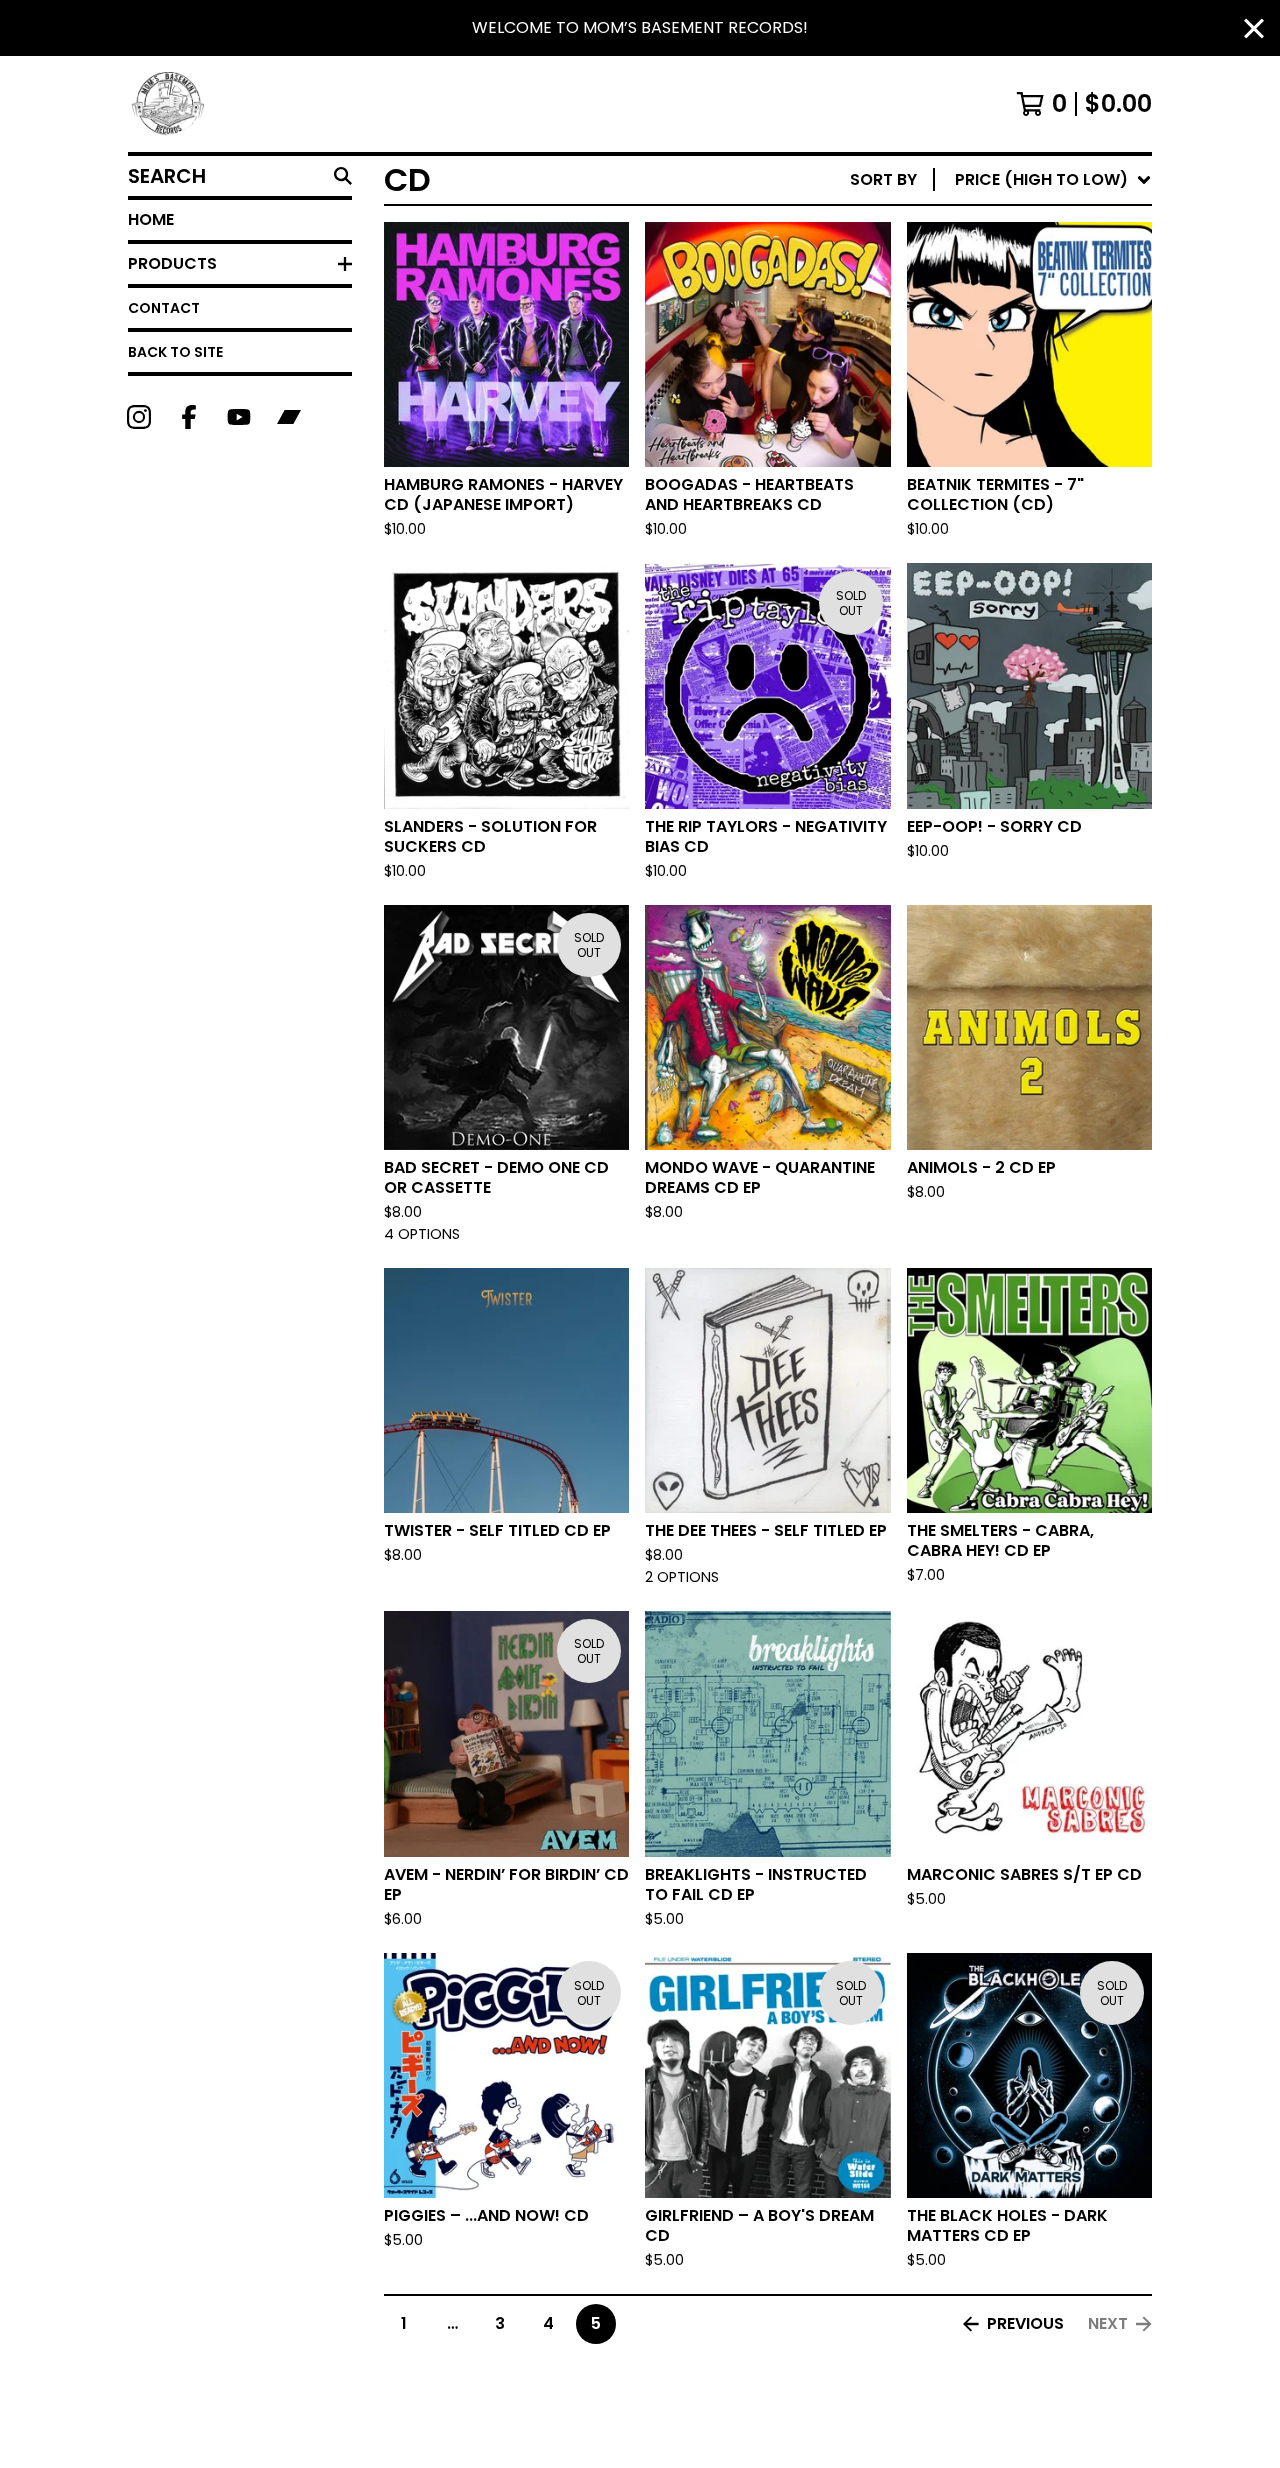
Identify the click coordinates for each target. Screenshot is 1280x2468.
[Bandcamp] (289, 417)
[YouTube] (239, 417)
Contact (164, 308)
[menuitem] (1001, 180)
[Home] (168, 104)
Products (172, 263)
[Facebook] (189, 417)
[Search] (343, 176)
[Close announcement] (1254, 28)
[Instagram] (139, 417)
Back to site (175, 352)
